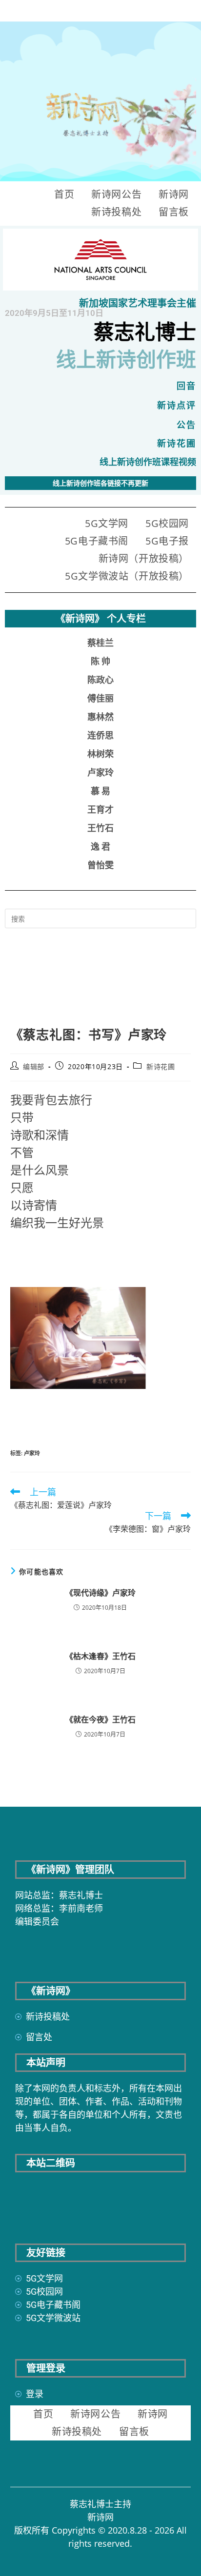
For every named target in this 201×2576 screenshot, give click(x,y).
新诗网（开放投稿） (144, 558)
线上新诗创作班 (126, 360)
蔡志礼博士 (145, 332)
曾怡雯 (100, 865)
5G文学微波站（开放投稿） (127, 576)
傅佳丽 (100, 698)
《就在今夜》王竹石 (100, 1719)
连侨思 (100, 735)
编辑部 (34, 1066)
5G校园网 (167, 523)
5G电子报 (167, 541)
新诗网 (174, 194)
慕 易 (100, 791)
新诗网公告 (116, 194)
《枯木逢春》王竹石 (100, 1656)
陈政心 (100, 680)
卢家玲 (100, 772)
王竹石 (100, 828)
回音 (186, 386)
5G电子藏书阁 (97, 541)
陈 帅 (100, 661)
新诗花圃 (177, 443)
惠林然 (100, 717)
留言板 (174, 212)
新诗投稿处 (116, 212)
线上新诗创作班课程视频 (148, 462)
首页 (64, 194)
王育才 (100, 810)
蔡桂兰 (100, 643)
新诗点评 (177, 405)
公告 (186, 425)
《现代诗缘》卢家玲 (100, 1593)
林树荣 (100, 754)
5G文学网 (107, 523)
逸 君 (100, 847)
